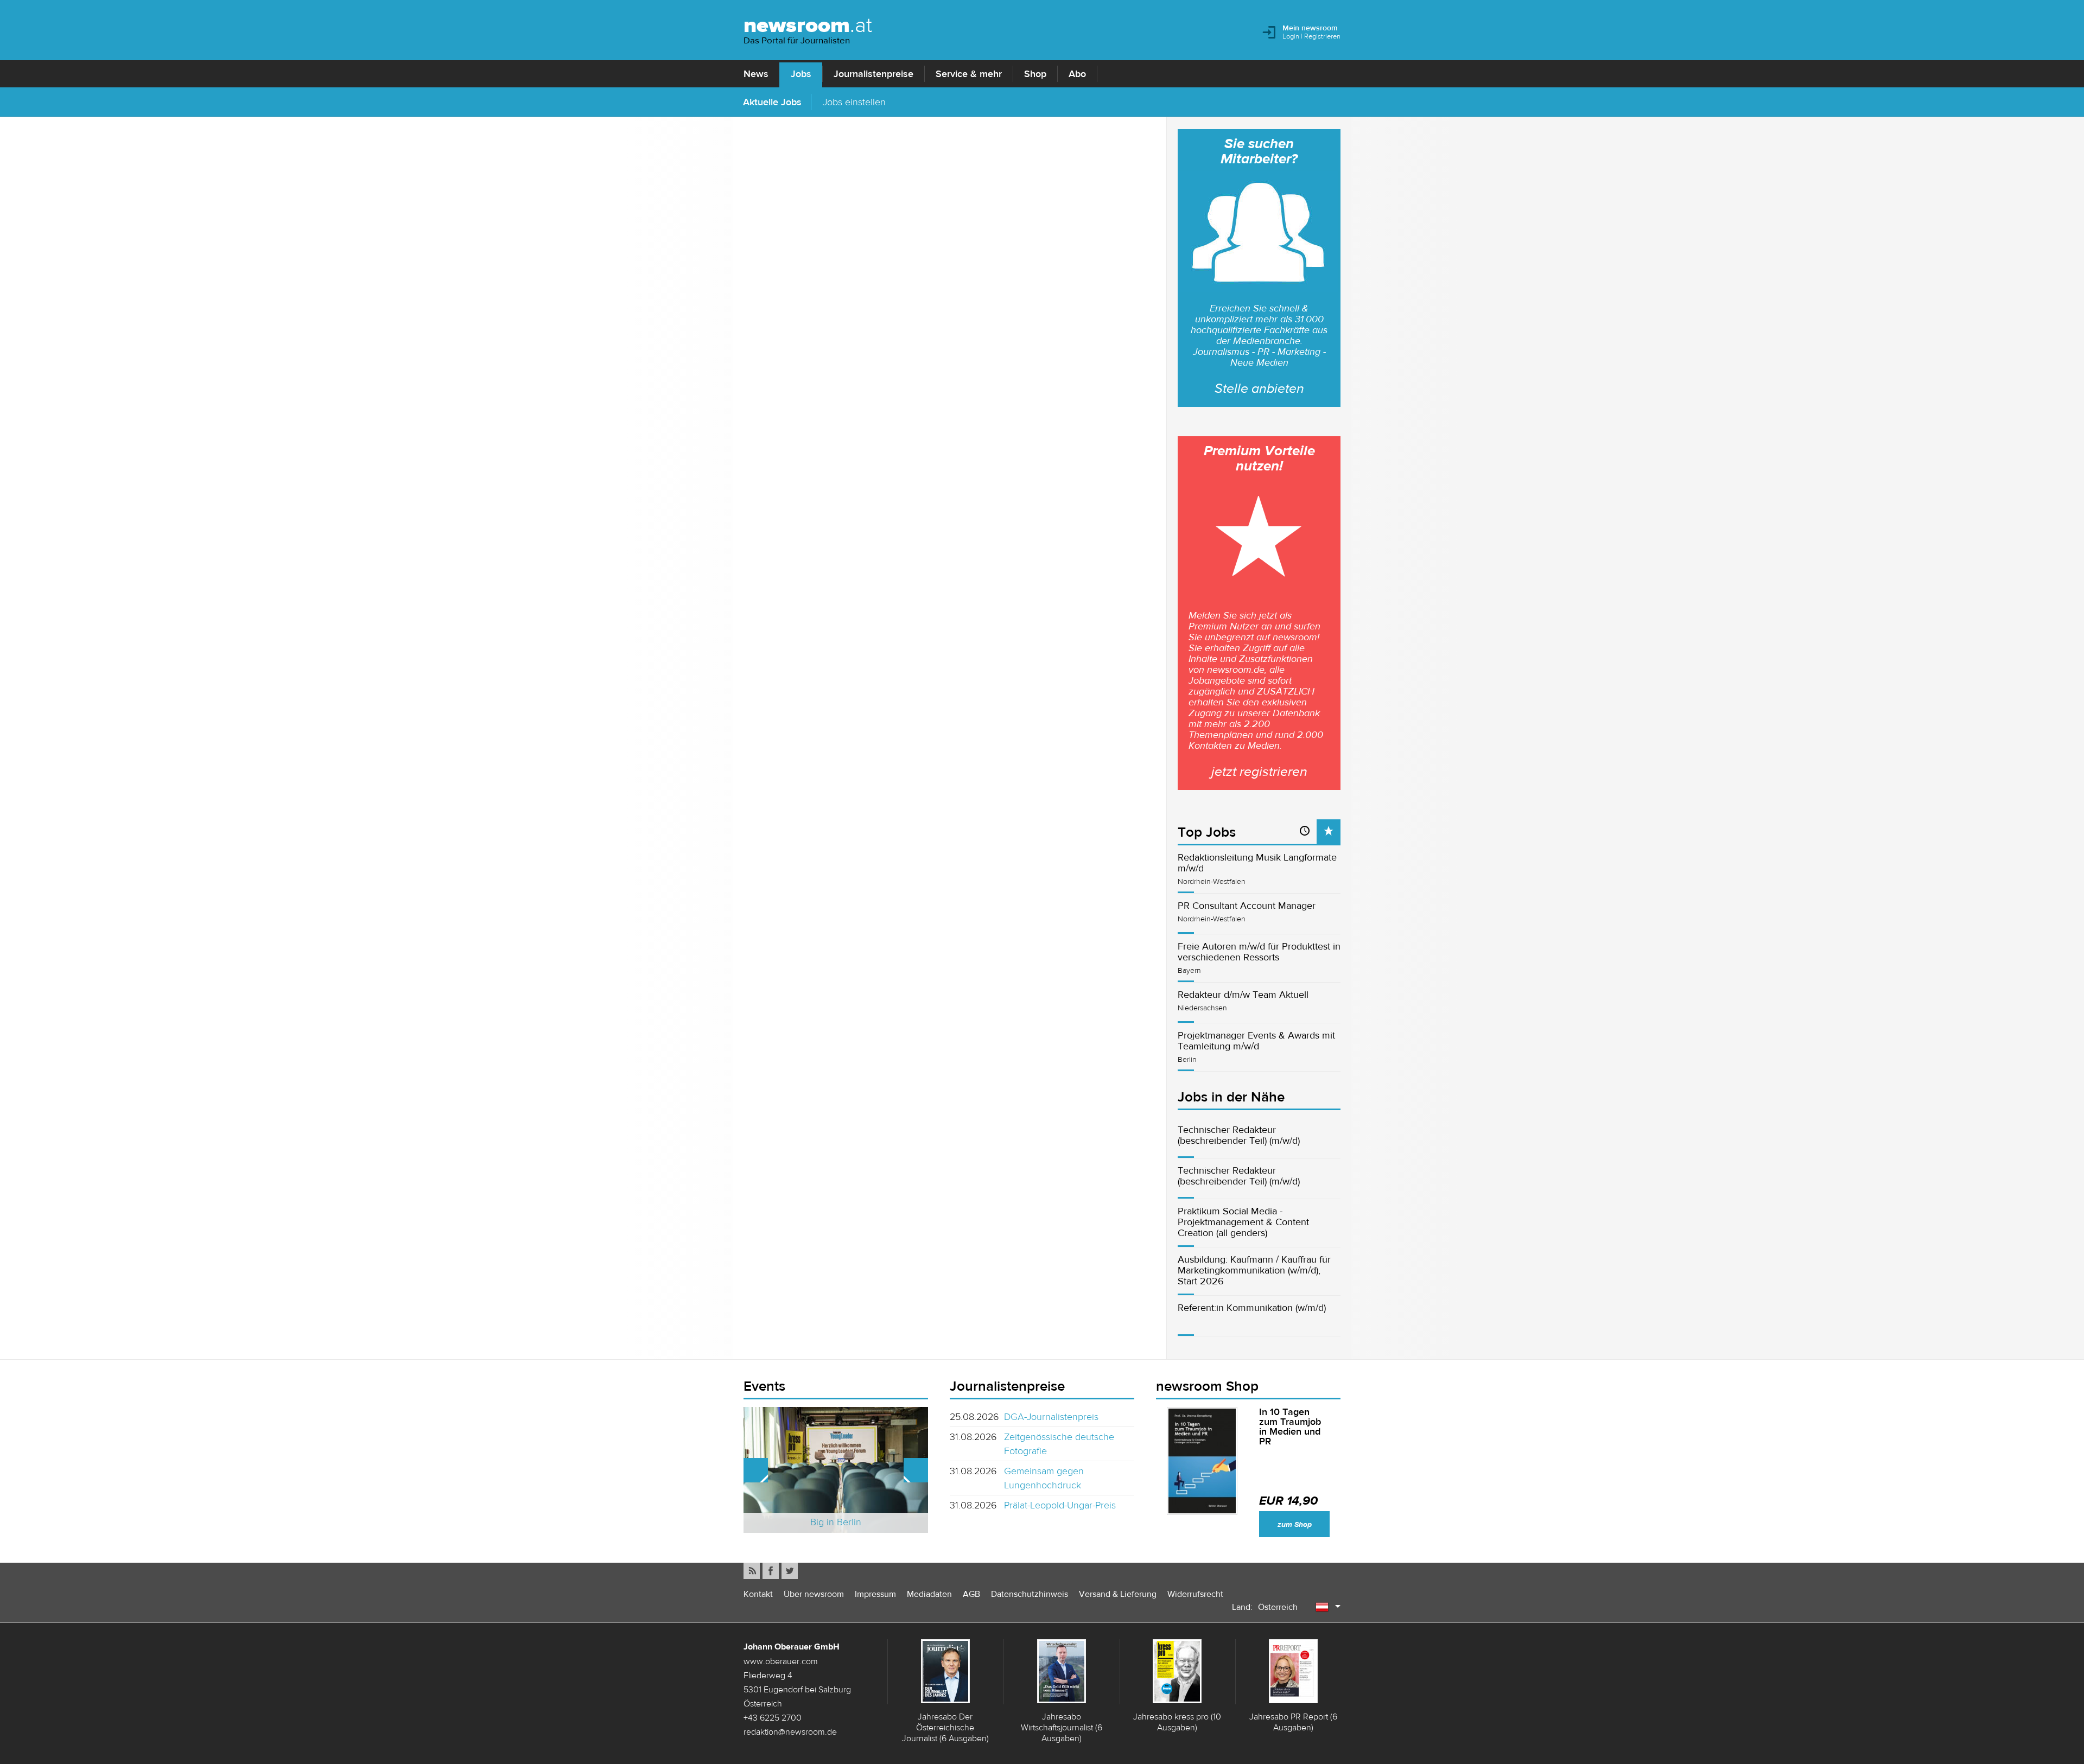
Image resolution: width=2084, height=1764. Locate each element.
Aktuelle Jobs (772, 102)
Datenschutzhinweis (1030, 1594)
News (756, 74)
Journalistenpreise (873, 74)
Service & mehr (969, 74)
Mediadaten (929, 1594)
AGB (971, 1594)
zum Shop (1295, 1524)
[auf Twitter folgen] (790, 1571)
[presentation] (1329, 832)
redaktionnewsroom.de (790, 1731)
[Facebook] (771, 1571)
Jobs (801, 74)
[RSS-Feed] (752, 1571)
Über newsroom (814, 1594)
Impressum (875, 1594)
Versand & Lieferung (1118, 1594)
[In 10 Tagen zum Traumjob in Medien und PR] (1202, 1461)
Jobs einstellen (854, 102)
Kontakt (758, 1594)
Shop (1035, 74)
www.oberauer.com (781, 1661)
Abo (1077, 74)
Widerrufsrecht (1195, 1594)
